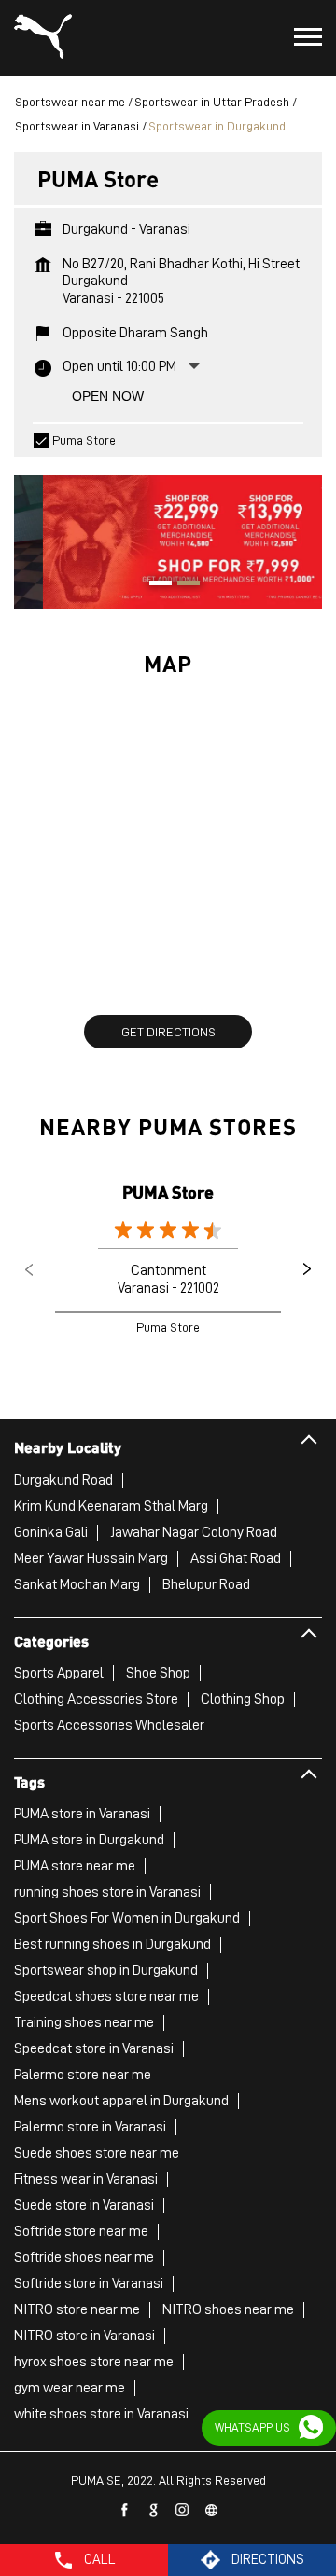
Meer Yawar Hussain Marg (91, 1558)
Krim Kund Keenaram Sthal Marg (111, 1506)
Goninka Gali (51, 1532)
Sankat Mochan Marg (77, 1584)
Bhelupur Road (206, 1584)
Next (307, 1269)
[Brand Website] (212, 2511)
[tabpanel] (168, 533)
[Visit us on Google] (154, 2511)
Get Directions (168, 1032)
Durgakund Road (63, 1480)
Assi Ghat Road (236, 1558)
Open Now (108, 396)
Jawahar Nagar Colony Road (194, 1532)
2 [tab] (182, 585)
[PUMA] (43, 38)
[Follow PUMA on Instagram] (183, 2511)
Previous (29, 1269)
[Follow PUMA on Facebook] (125, 2511)
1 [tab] (154, 585)
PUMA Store (168, 1192)
